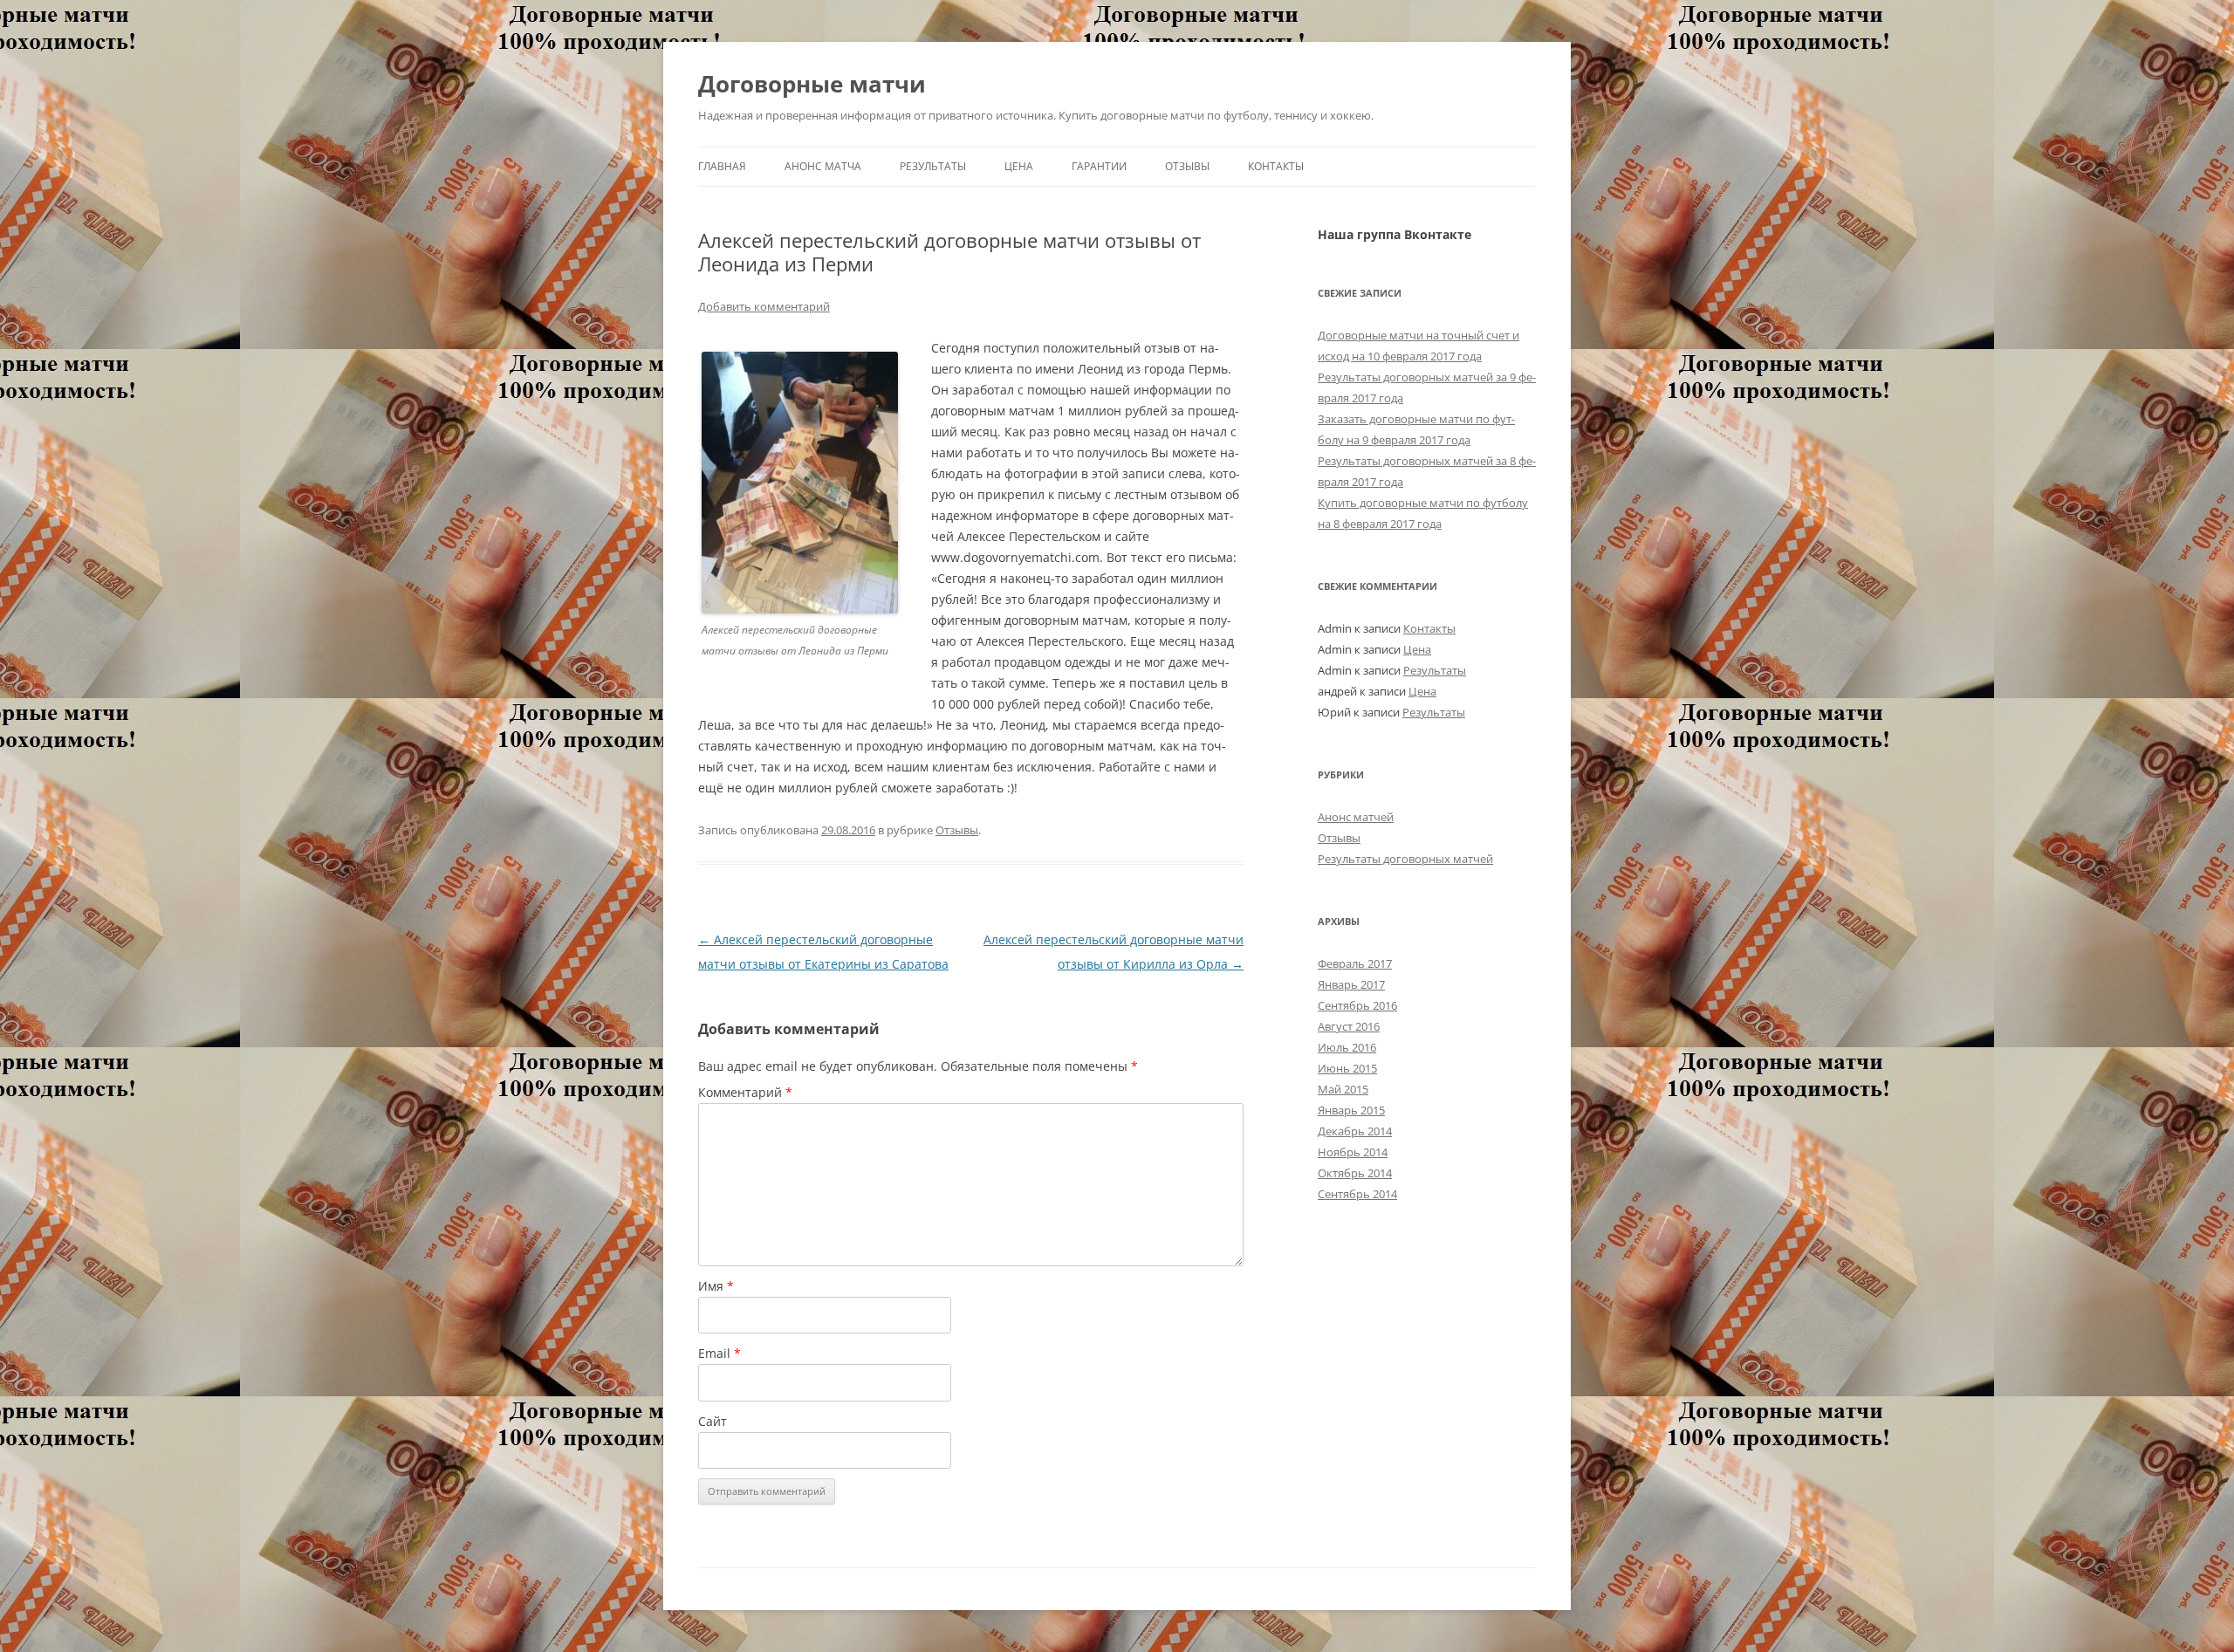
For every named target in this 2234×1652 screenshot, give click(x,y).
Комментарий (745, 1092)
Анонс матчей (1356, 817)
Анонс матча (823, 166)
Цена (1019, 166)
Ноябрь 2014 (1353, 1152)
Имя (716, 1286)
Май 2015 (1343, 1089)
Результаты (933, 166)
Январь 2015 (1351, 1110)
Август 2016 (1349, 1026)
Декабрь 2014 (1355, 1131)
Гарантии (1099, 166)
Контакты (1276, 166)
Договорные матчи (812, 84)
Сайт (713, 1421)
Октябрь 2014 (1355, 1173)
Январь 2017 (1351, 984)
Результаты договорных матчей (1405, 859)
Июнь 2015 (1347, 1068)
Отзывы (1187, 166)
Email (720, 1353)
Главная (722, 166)
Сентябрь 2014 (1357, 1194)
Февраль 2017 (1355, 963)
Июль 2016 (1347, 1047)
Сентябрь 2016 (1357, 1005)
